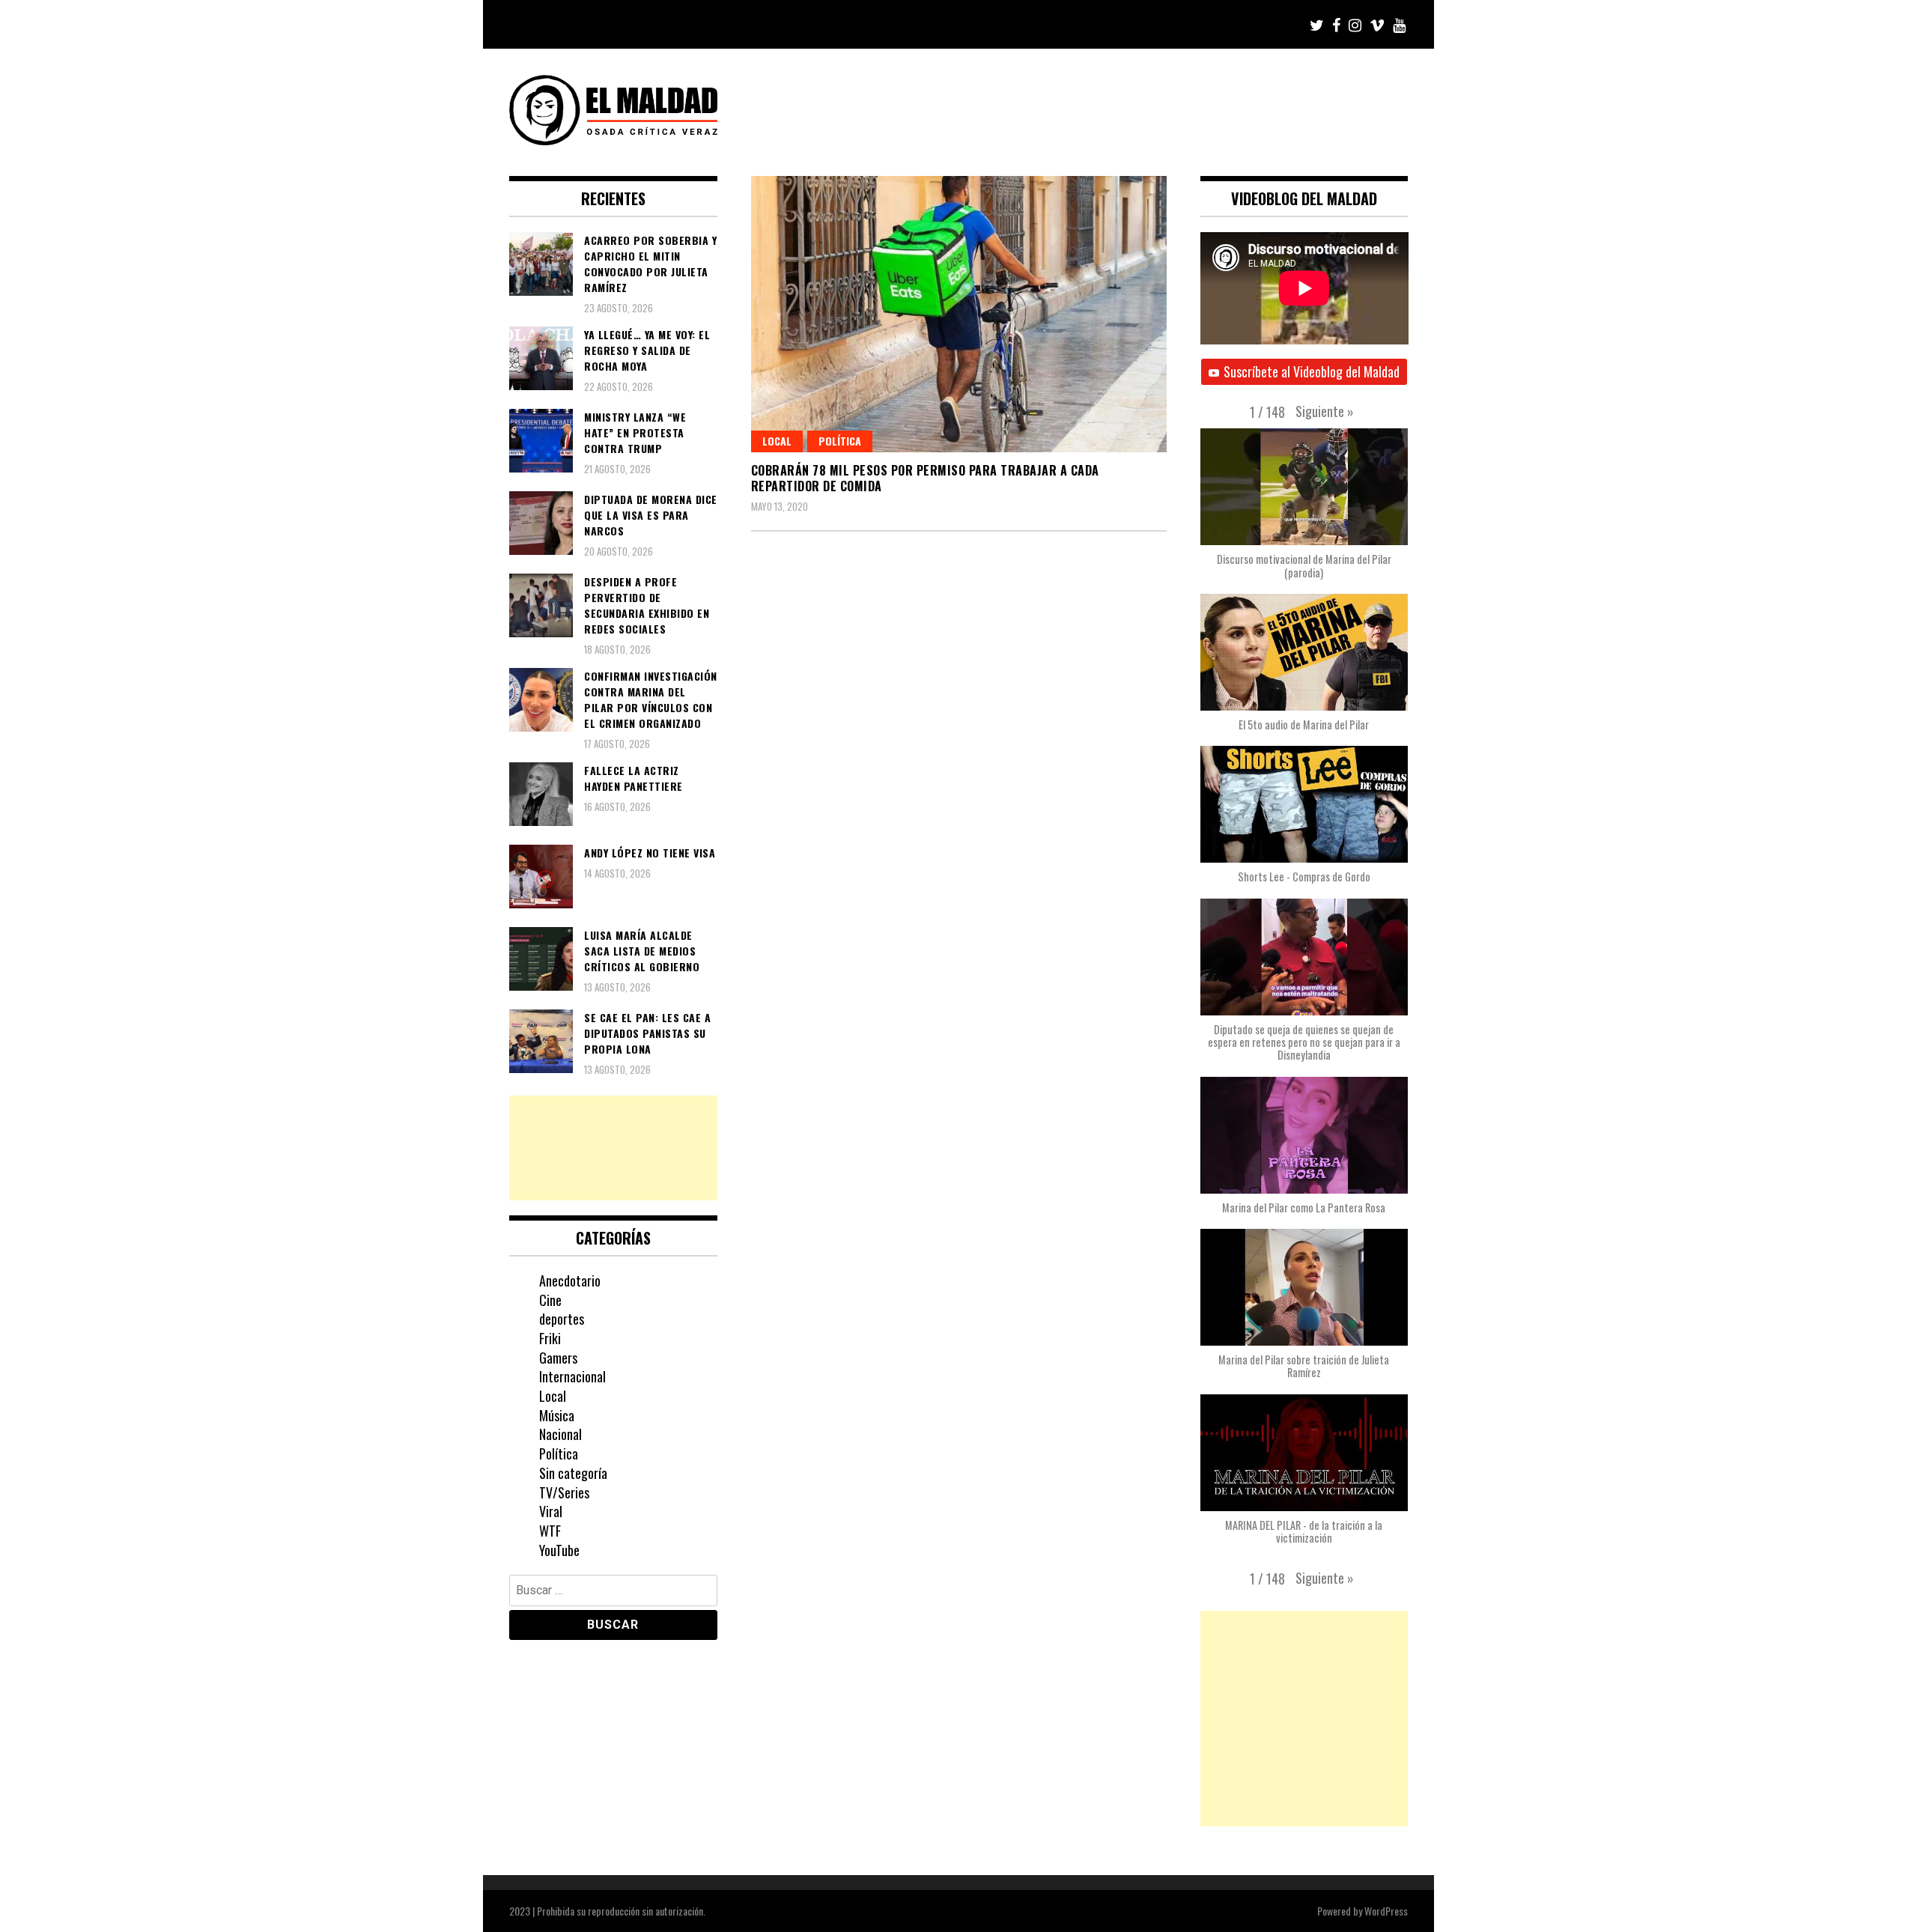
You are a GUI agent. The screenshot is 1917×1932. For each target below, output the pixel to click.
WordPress (1386, 1911)
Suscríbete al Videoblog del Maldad (1312, 371)
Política (840, 441)
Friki (550, 1338)
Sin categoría (573, 1473)
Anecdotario (570, 1281)
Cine (550, 1300)
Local (777, 441)
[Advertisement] (613, 1148)
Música (557, 1415)
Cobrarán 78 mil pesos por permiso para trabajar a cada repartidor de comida (925, 478)
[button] (1325, 411)
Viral (551, 1511)
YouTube (559, 1550)
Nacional (560, 1434)
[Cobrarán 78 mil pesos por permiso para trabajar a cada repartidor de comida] (959, 314)
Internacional (572, 1376)
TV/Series (564, 1492)
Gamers (558, 1358)
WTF (550, 1531)
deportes (562, 1319)
